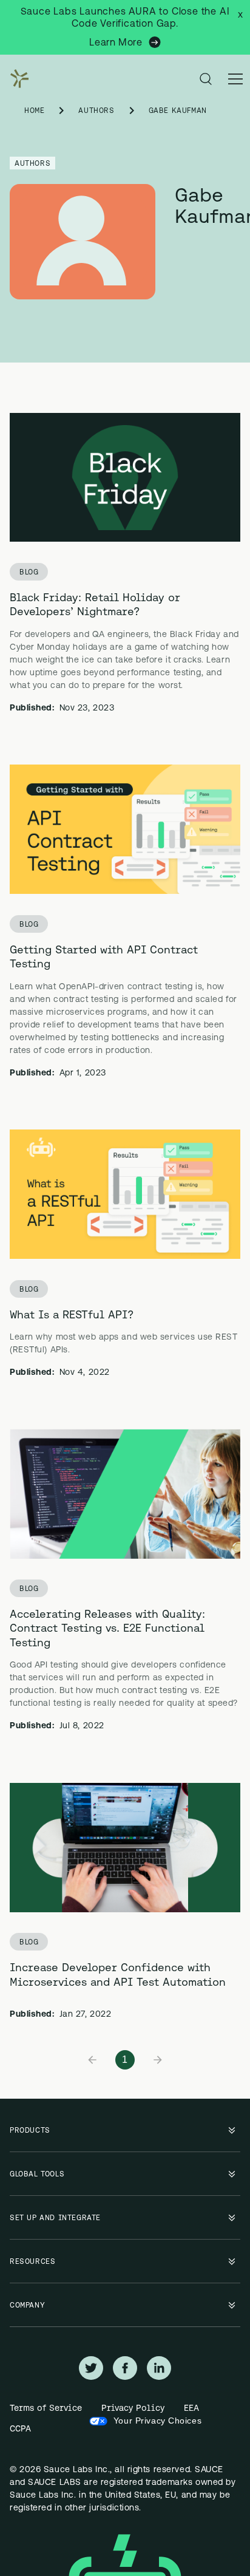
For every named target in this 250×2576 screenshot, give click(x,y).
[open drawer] (235, 79)
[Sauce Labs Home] (17, 79)
